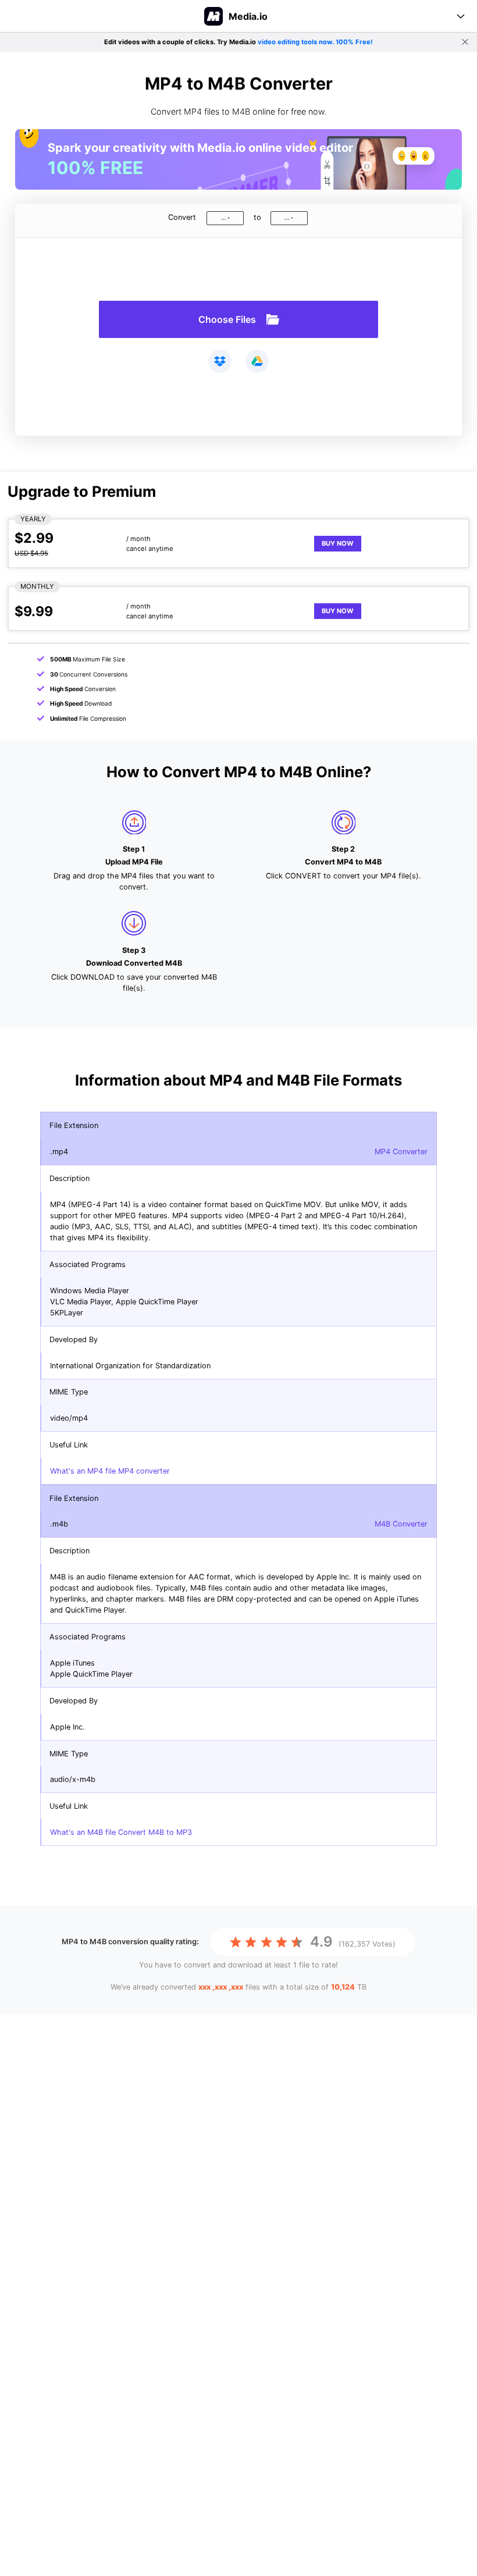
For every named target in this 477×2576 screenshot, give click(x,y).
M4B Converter (401, 1524)
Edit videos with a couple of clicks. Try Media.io (238, 42)
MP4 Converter (401, 1152)
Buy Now (338, 543)
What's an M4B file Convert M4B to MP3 (121, 1832)
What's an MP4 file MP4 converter (110, 1471)
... (224, 218)
